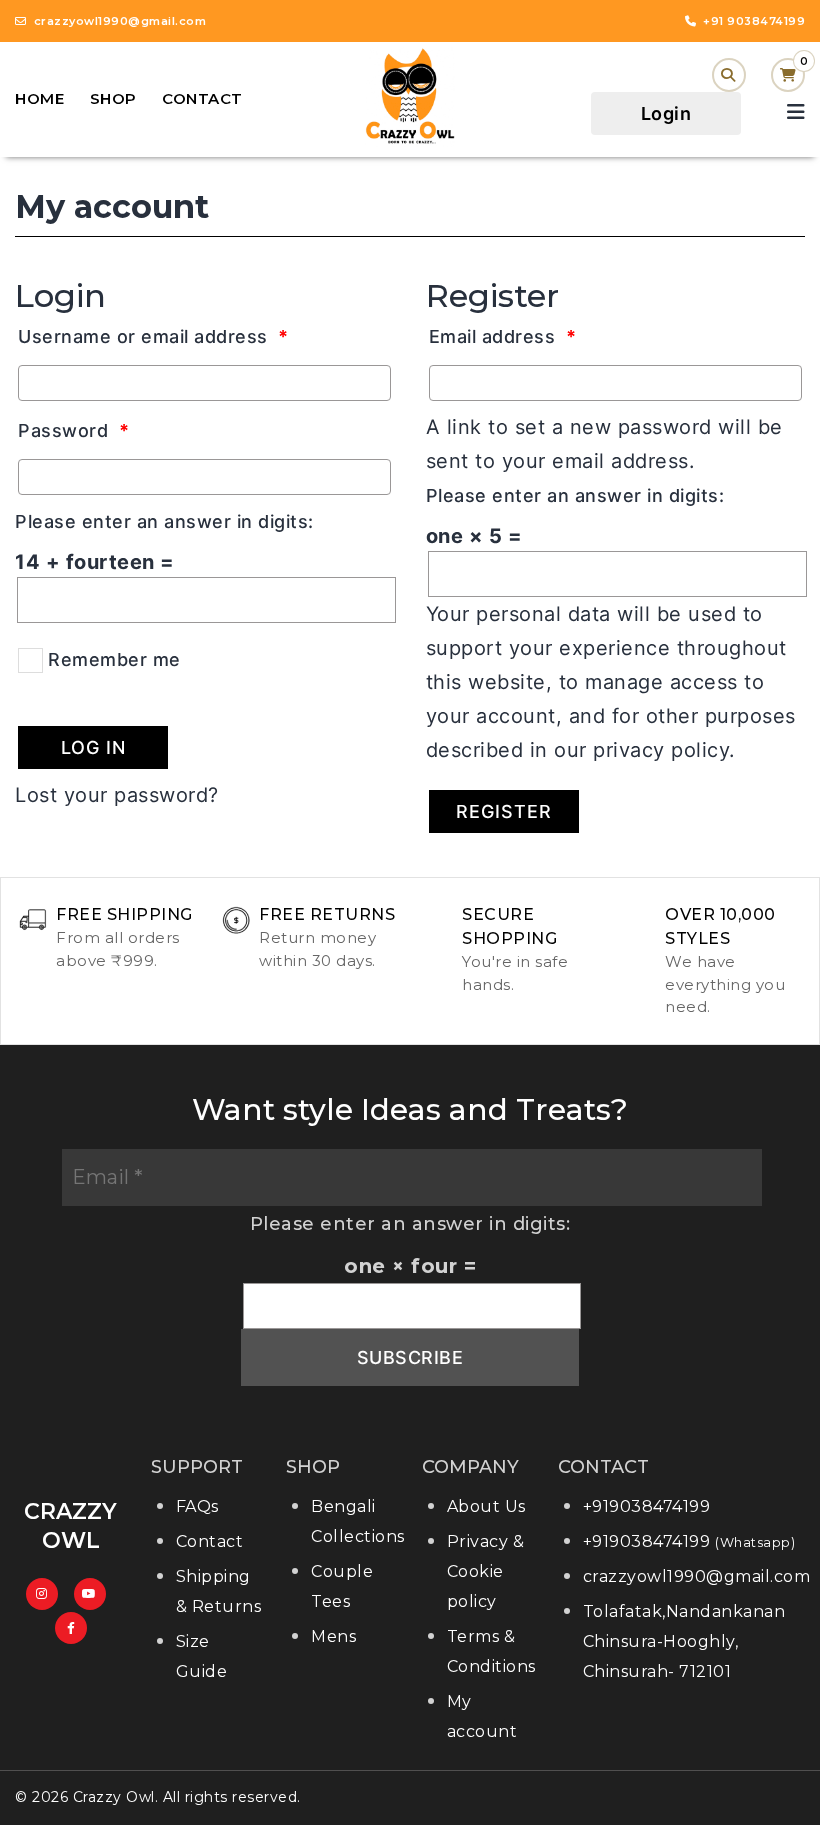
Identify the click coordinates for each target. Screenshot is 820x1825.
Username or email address (153, 336)
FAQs (197, 1506)
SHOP (113, 98)
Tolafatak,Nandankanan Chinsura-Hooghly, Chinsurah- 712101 (684, 1641)
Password (73, 430)
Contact (202, 98)
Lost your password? (117, 795)
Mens (333, 1636)
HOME (39, 98)
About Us (486, 1506)
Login (666, 113)
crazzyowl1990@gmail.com (697, 1576)
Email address (503, 336)
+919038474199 (647, 1506)
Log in (93, 747)
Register (504, 811)
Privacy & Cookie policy (486, 1571)
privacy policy (661, 750)
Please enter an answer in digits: (164, 521)
